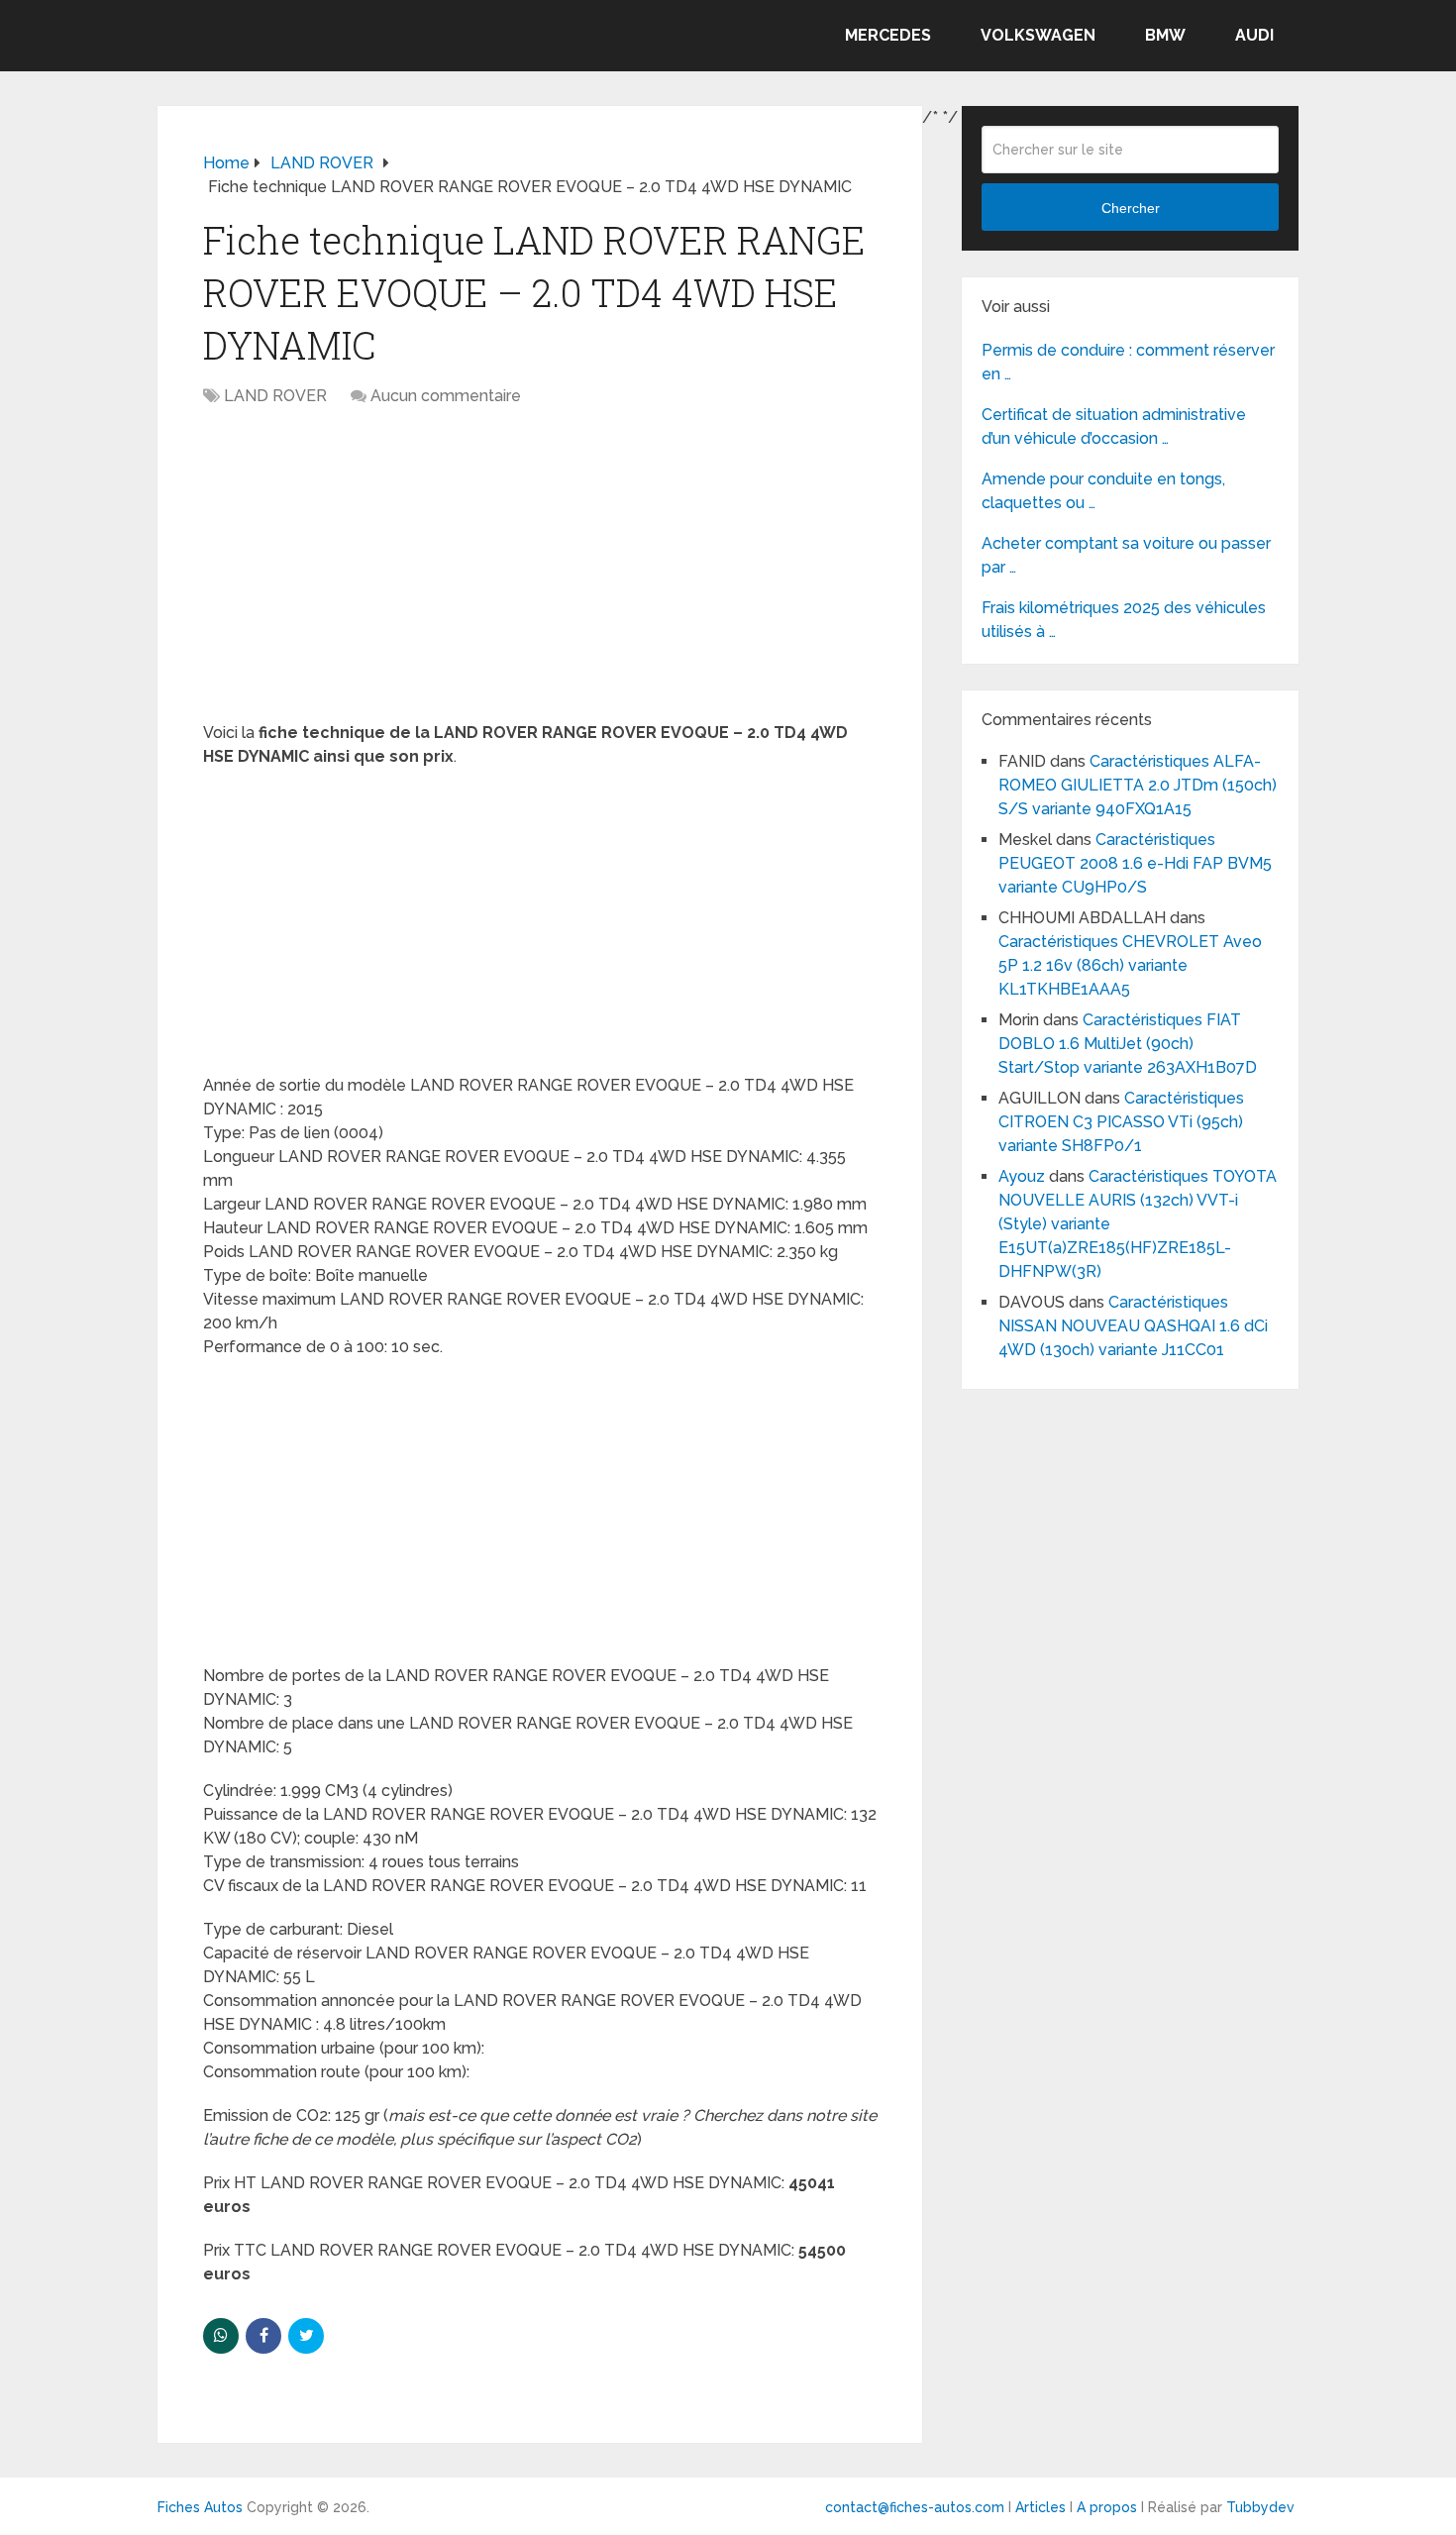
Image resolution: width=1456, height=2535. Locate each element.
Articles (1040, 2507)
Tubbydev (1260, 2507)
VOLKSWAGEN (1038, 35)
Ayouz (1022, 1176)
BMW (1165, 35)
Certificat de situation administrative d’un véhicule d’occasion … (1114, 426)
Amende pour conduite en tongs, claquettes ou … (1103, 491)
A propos (1107, 2507)
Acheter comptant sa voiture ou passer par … (1126, 555)
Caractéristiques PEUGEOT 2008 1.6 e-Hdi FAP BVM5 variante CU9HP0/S (1135, 863)
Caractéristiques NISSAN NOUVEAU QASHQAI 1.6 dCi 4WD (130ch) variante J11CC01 (1133, 1326)
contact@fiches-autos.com (915, 2507)
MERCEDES (888, 35)
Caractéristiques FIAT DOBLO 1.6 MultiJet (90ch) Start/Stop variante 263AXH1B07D (1128, 1044)
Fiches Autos (200, 2507)
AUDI (1254, 35)
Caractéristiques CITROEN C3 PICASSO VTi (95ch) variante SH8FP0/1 (1121, 1122)
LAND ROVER (275, 396)
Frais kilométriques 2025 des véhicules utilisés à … (1124, 620)
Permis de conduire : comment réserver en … (1128, 362)
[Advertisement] (540, 575)
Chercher (1131, 208)
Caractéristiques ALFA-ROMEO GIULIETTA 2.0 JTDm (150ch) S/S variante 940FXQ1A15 (1138, 785)
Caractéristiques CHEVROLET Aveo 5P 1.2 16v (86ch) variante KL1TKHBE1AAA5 (1130, 965)
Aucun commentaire (446, 396)
